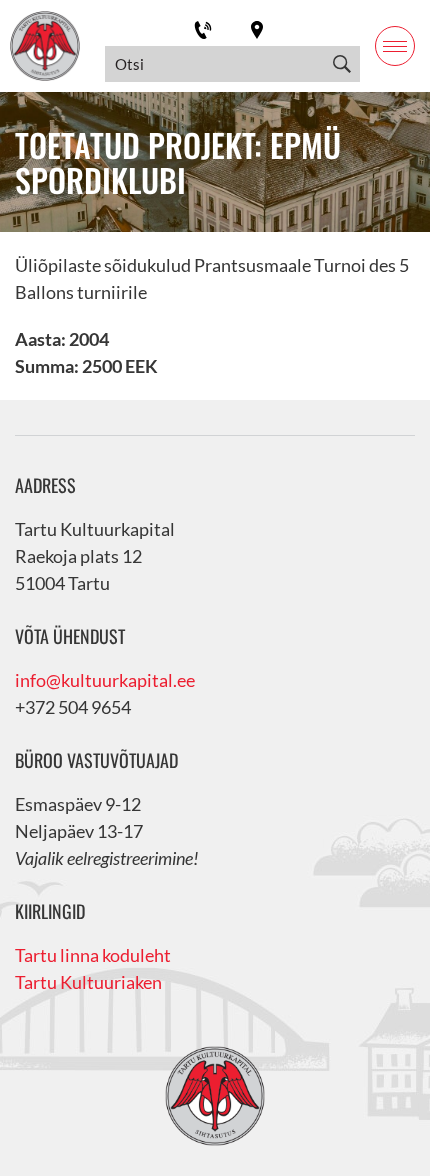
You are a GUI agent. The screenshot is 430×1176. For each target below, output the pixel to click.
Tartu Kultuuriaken (88, 982)
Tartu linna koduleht (93, 955)
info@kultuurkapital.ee (105, 680)
